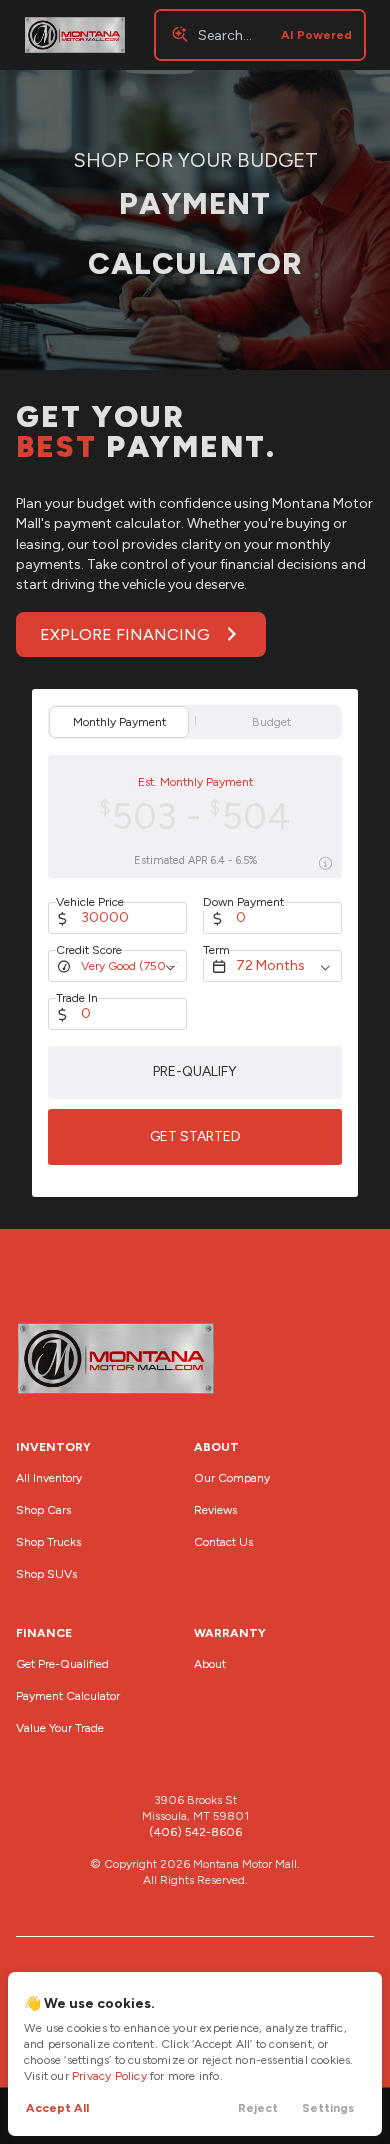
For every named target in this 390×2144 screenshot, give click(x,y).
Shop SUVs (46, 1574)
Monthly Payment (119, 722)
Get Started (195, 1136)
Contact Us (223, 1542)
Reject (258, 2108)
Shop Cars (43, 1510)
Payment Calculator (68, 1696)
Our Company (232, 1478)
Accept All (57, 2108)
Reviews (215, 1510)
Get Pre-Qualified (62, 1664)
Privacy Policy (109, 2076)
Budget (271, 722)
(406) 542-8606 (195, 1832)
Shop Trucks (48, 1542)
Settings (328, 2108)
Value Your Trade (60, 1728)
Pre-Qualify (195, 1071)
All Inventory (49, 1478)
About (210, 1664)
